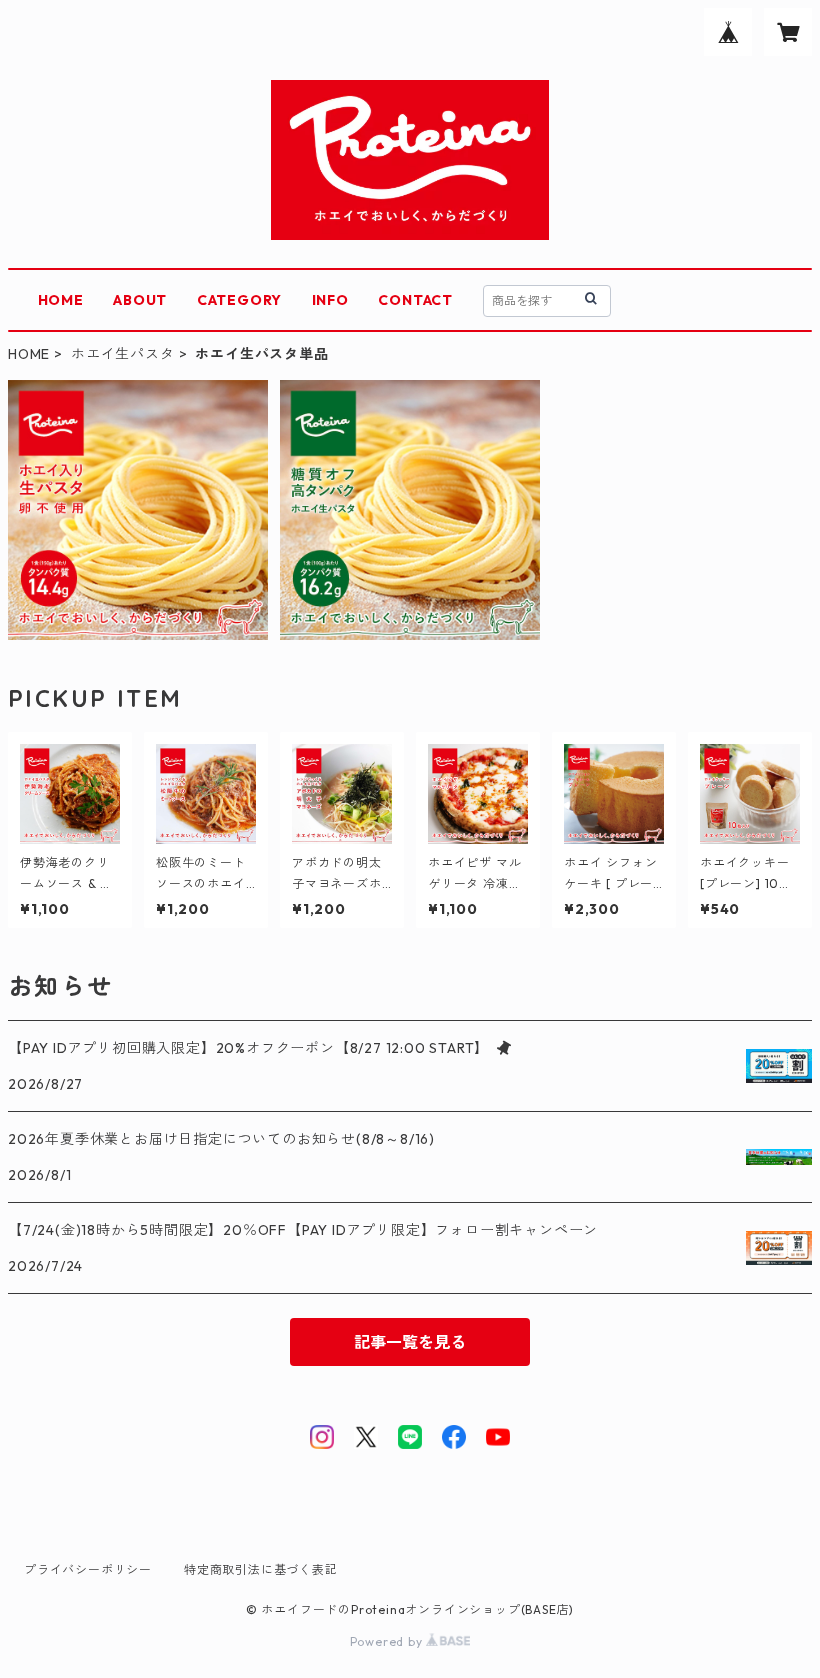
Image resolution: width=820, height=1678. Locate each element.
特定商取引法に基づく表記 (261, 1569)
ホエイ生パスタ (123, 354)
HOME (61, 300)
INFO (330, 300)
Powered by (388, 1641)
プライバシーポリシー (88, 1569)
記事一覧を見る (410, 1342)
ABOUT (140, 300)
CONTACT (415, 300)
